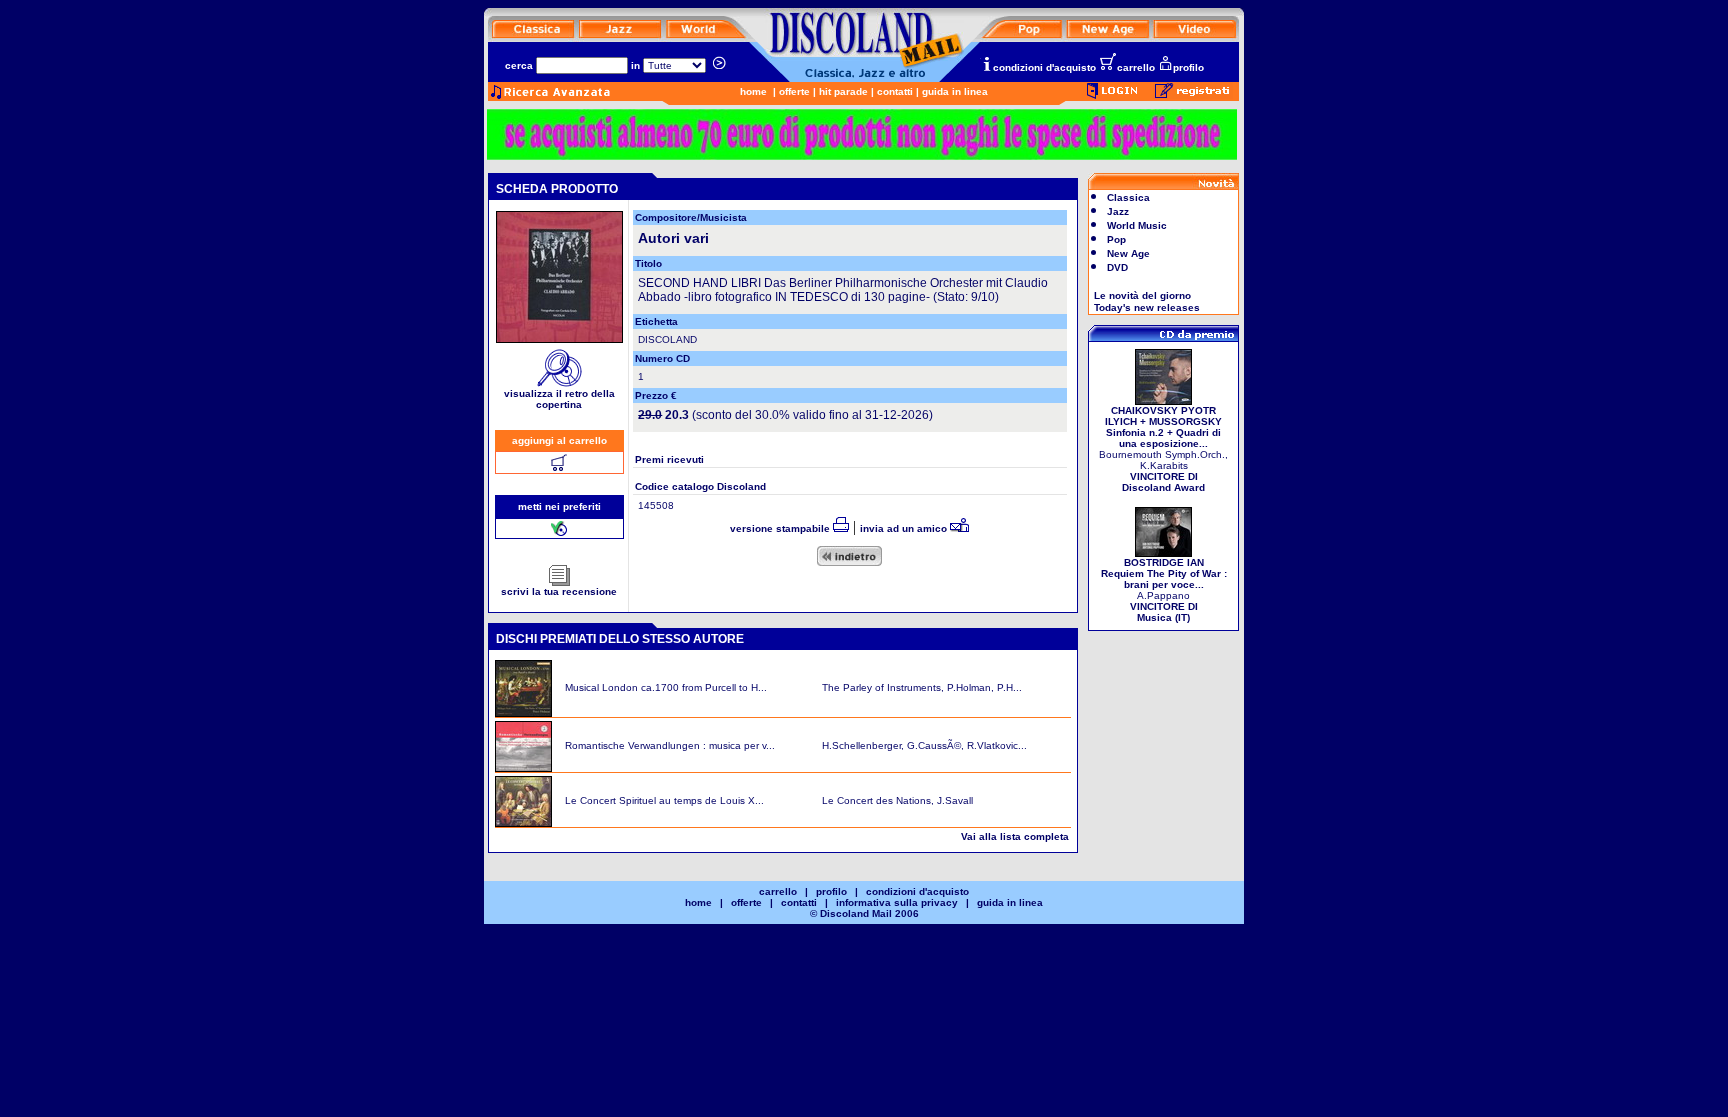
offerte (794, 91)
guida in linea (955, 91)
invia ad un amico (905, 528)
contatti (895, 91)
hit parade (843, 91)
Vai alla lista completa (1015, 836)
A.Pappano (1164, 590)
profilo (1188, 67)
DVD (1117, 267)
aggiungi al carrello (559, 440)
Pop (1116, 239)
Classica (1128, 197)
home (753, 91)
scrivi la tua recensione (559, 591)
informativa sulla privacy (897, 902)
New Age (1128, 253)
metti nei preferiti (559, 506)
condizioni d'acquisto (1044, 67)
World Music (1137, 225)
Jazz (1118, 211)
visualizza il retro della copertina (559, 399)
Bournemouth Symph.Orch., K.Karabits (1163, 449)
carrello (1136, 67)
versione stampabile (781, 528)
